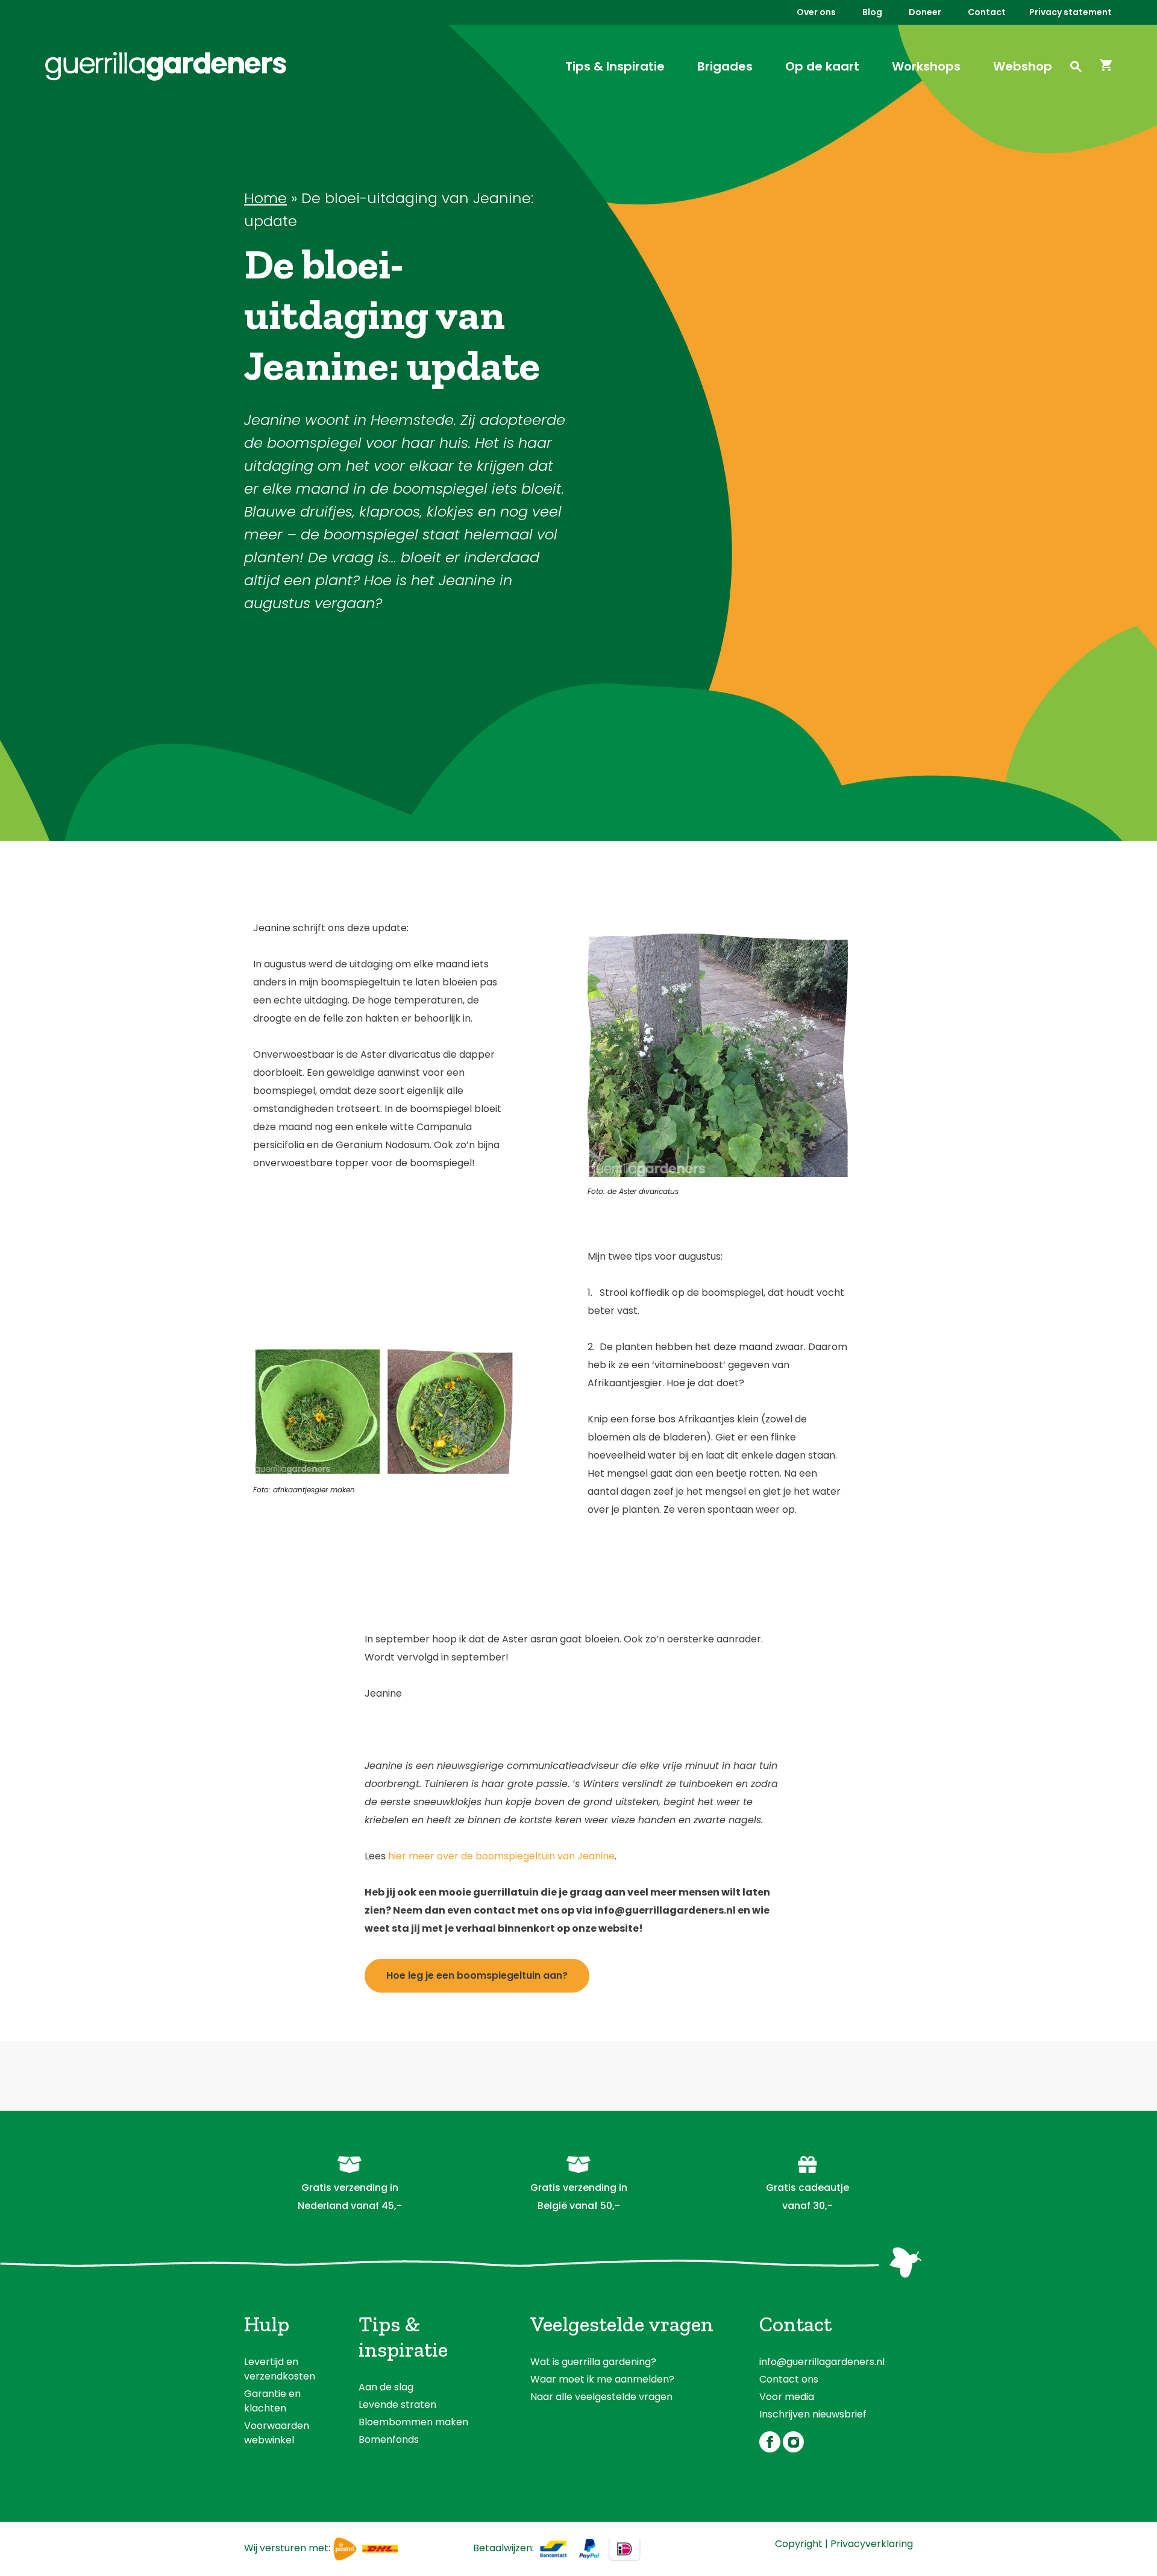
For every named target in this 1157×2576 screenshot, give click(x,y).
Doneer (925, 12)
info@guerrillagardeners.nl (822, 2362)
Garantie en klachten (272, 2401)
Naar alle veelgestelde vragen (601, 2397)
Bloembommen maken (413, 2422)
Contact (987, 12)
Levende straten (397, 2405)
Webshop (1023, 66)
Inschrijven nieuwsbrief (813, 2414)
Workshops (926, 66)
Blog (872, 12)
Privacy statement (1071, 12)
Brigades (725, 66)
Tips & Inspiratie (615, 66)
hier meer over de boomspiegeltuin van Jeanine (501, 1856)
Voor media (787, 2397)
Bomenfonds (389, 2439)
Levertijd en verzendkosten (280, 2369)
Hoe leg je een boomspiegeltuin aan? (477, 1975)
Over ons (816, 12)
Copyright (799, 2544)
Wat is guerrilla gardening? (593, 2362)
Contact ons (789, 2379)
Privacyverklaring (872, 2544)
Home (265, 198)
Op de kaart (822, 66)
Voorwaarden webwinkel (277, 2433)
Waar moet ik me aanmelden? (602, 2379)
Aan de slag (386, 2387)
